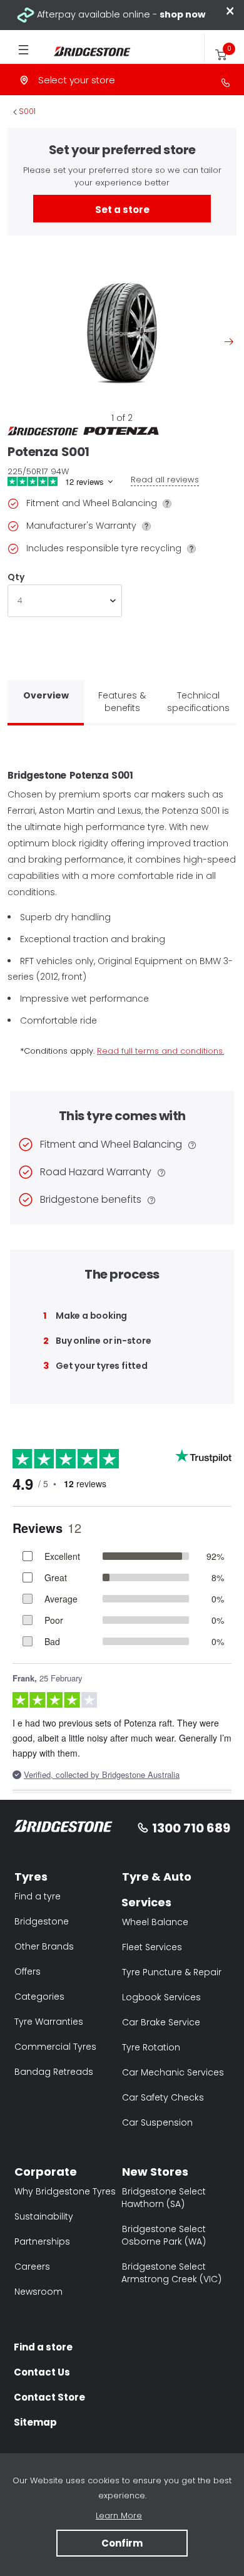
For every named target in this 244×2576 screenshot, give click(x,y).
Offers (28, 1971)
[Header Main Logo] (85, 52)
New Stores (155, 2172)
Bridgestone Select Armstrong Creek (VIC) (171, 2273)
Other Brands (44, 1946)
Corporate (46, 2172)
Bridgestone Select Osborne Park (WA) (164, 2235)
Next (229, 341)
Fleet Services (152, 1947)
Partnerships (42, 2241)
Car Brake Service (161, 2022)
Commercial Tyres (55, 2047)
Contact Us (42, 2372)
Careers (32, 2267)
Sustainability (44, 2216)
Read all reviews (165, 480)
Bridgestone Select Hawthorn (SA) (164, 2198)
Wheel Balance (155, 1922)
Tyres (31, 1877)
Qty (16, 577)
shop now (182, 14)
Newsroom (38, 2292)
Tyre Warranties (49, 2022)
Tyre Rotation (151, 2047)
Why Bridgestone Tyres (65, 2191)
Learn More (119, 2516)
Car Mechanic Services (173, 2072)
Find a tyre (38, 1896)
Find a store (43, 2347)
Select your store (77, 80)
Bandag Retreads (54, 2072)
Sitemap (35, 2422)
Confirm (122, 2543)
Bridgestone (42, 1921)
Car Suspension (157, 2122)
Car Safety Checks (163, 2097)
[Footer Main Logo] (64, 1828)
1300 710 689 (191, 1828)
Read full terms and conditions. (160, 1051)
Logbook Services (161, 1997)
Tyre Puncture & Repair (172, 1972)
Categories (39, 1997)
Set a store (122, 210)
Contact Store (49, 2397)
